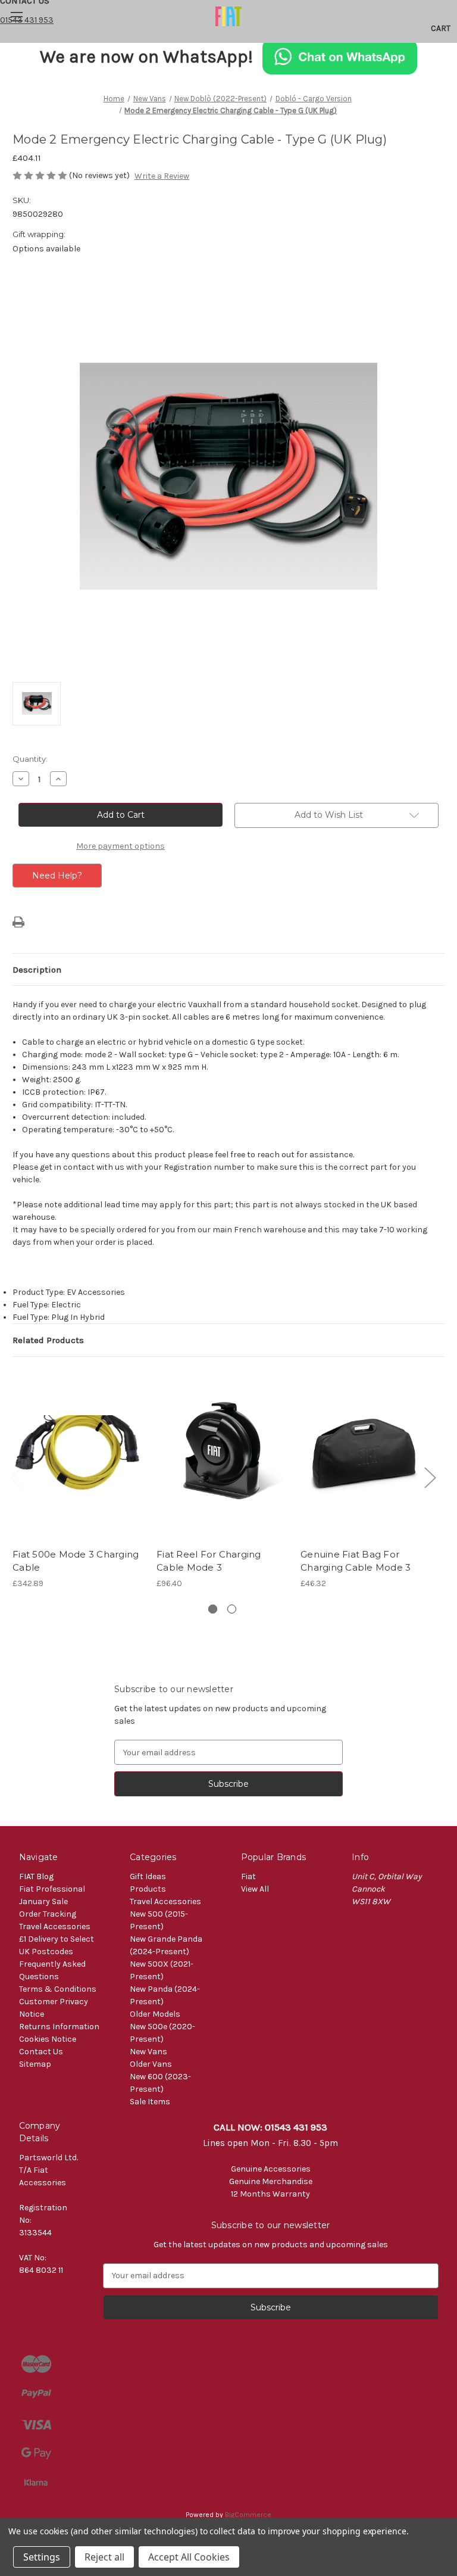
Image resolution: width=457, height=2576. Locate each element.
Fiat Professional (52, 1889)
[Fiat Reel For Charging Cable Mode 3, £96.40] (222, 1455)
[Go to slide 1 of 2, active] (213, 1609)
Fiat (248, 1876)
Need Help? (57, 876)
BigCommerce (248, 2515)
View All (255, 1889)
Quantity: (30, 759)
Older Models (155, 2014)
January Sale (43, 1901)
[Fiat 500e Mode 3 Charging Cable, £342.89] (78, 1455)
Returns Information (59, 2027)
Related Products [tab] (48, 1340)
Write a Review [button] (162, 176)
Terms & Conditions (58, 1989)
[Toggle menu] (16, 16)
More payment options (120, 846)
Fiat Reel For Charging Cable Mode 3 (209, 1561)
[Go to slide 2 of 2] (232, 1609)
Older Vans (151, 2064)
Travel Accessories (55, 1926)
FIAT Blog (36, 1876)
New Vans (148, 2052)
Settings (42, 2557)
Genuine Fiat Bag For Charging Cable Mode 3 (356, 1561)
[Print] (18, 922)
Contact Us (41, 2052)
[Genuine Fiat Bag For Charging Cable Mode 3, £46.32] (366, 1455)
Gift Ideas (148, 1876)
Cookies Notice (48, 2039)
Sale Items (150, 2102)
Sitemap (35, 2064)
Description (37, 970)
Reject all (104, 2557)
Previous (15, 1477)
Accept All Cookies (189, 2557)
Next (430, 1477)
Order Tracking (48, 1914)
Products (148, 1889)
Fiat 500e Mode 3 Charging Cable (76, 1561)
